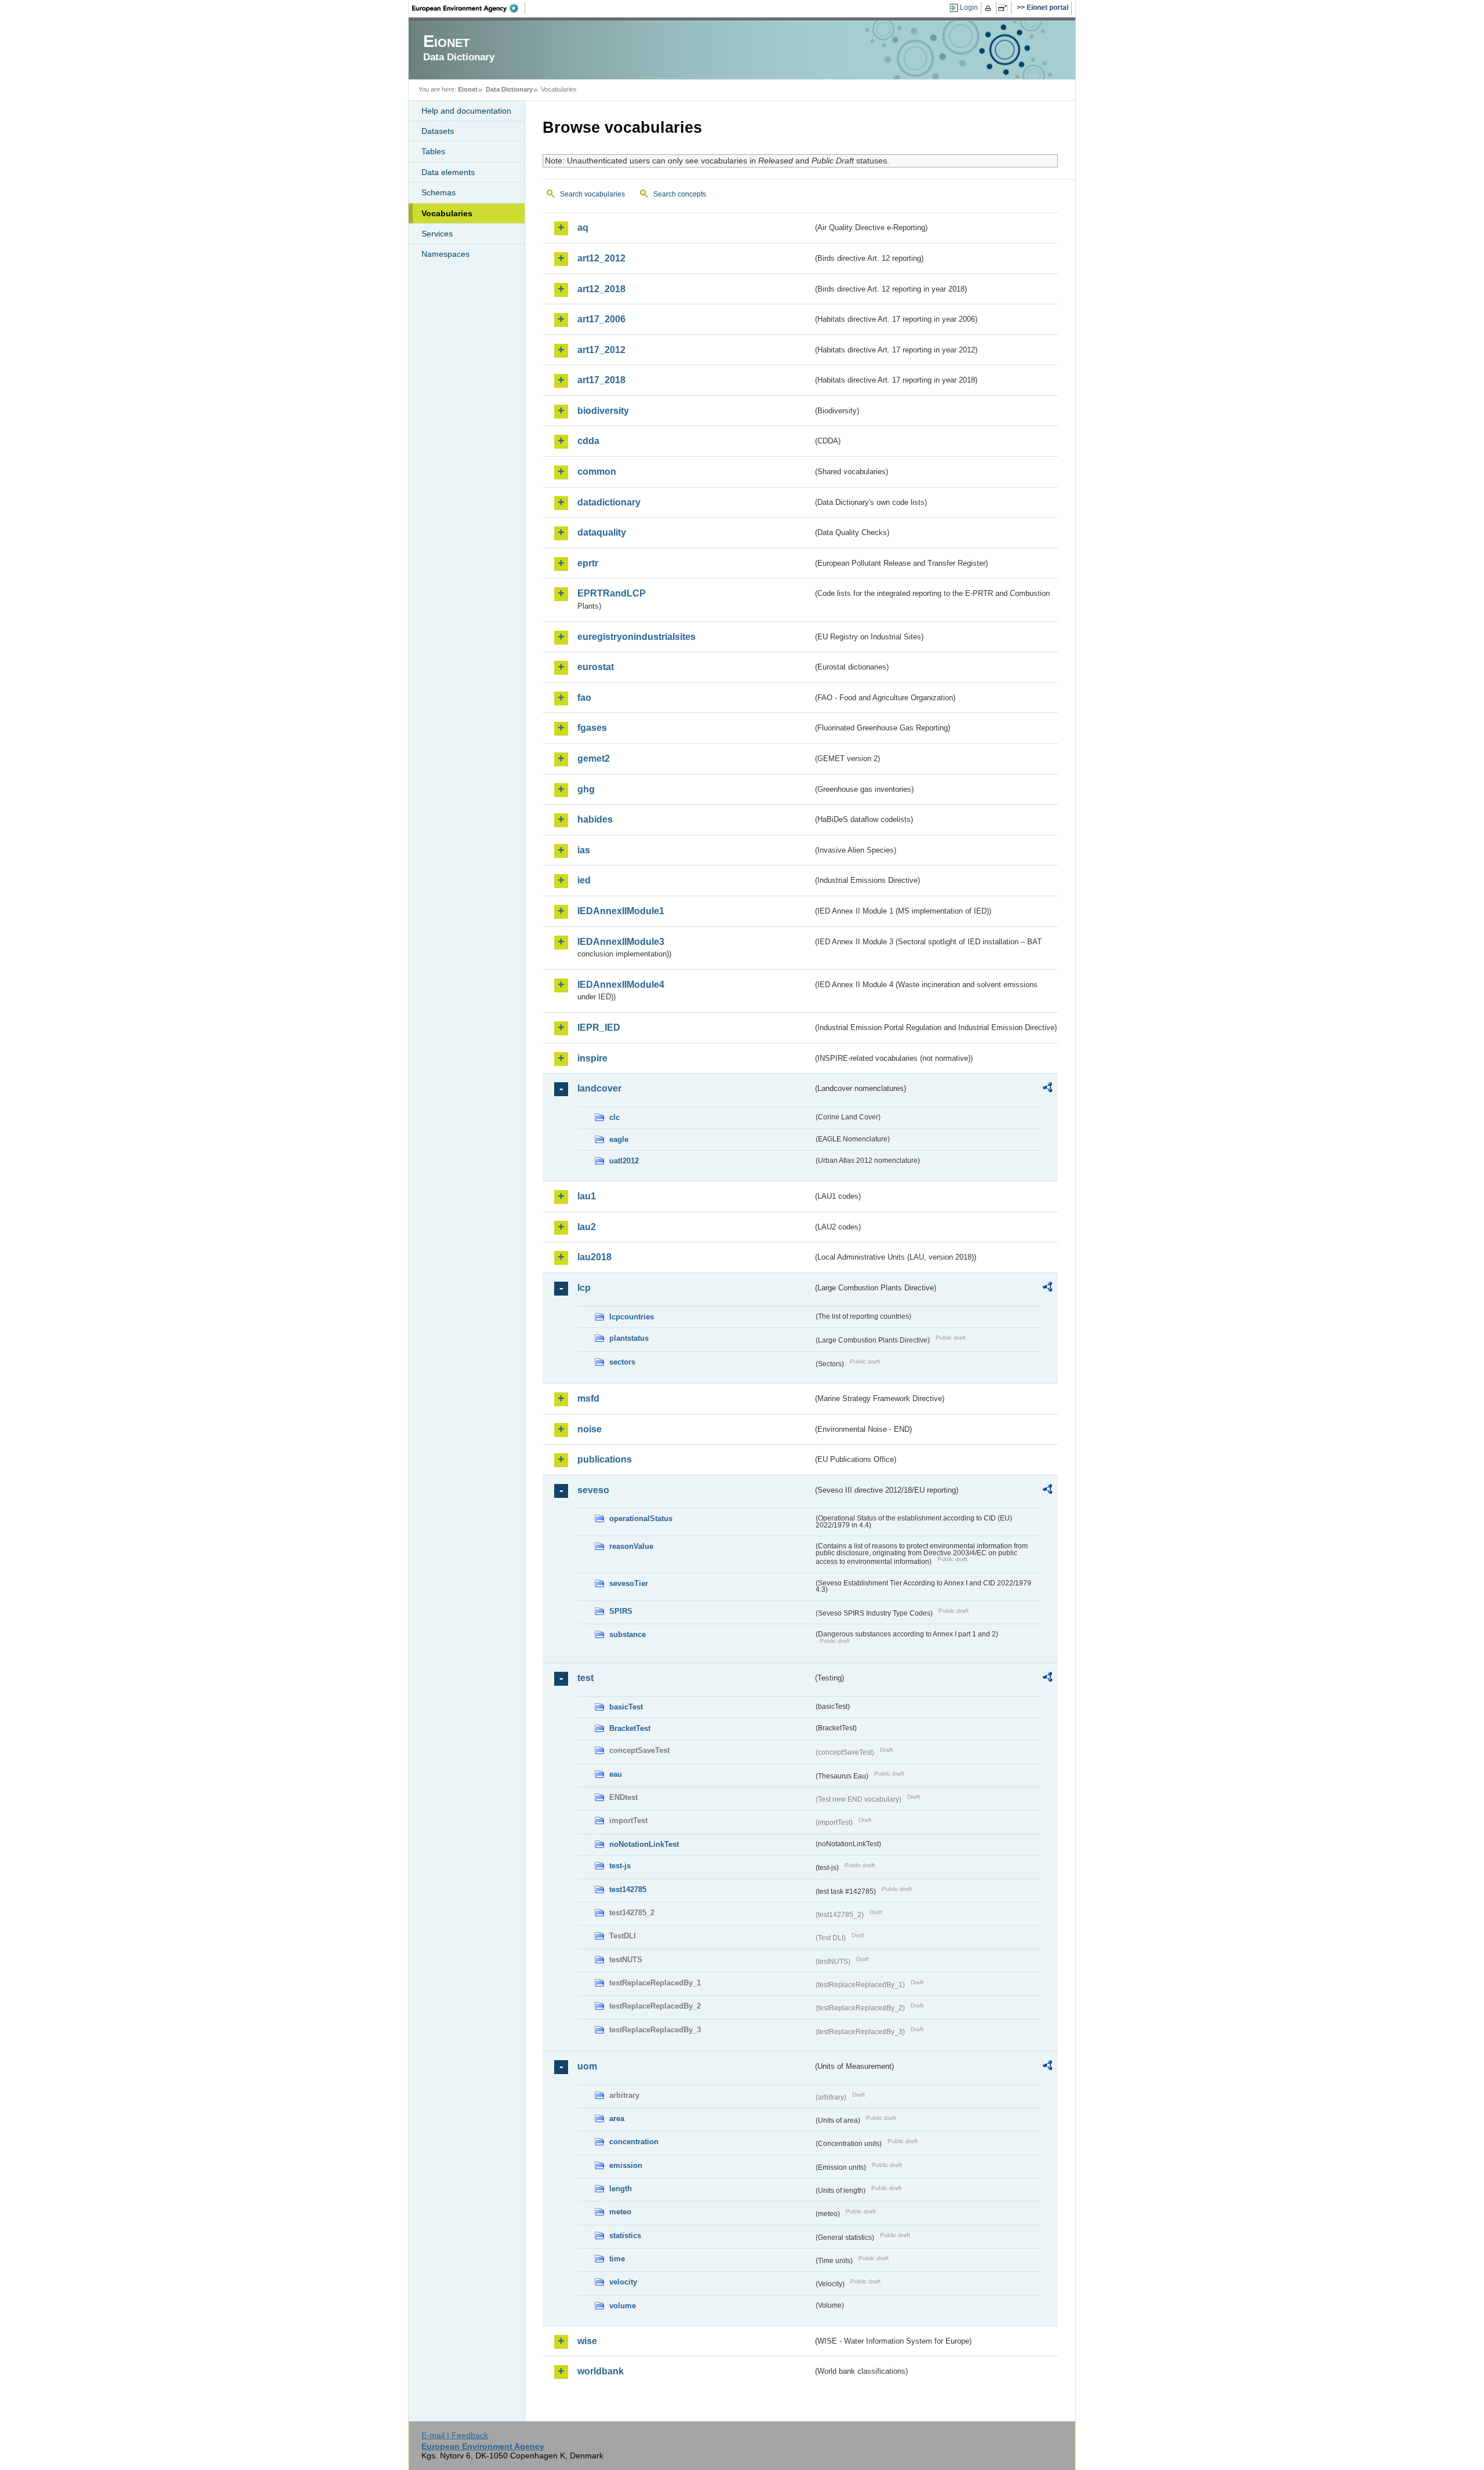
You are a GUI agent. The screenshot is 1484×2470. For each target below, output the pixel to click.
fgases (592, 728)
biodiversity (603, 411)
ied (584, 880)
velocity (623, 2282)
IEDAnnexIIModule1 (621, 911)
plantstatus (629, 1338)
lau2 (587, 1227)
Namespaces (445, 254)
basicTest (626, 1707)
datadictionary (609, 502)
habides (595, 819)
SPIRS (621, 1611)
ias (584, 850)
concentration (634, 2142)
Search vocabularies (592, 194)
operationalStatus (641, 1518)
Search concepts (680, 194)
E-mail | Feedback (455, 2435)
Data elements (448, 172)
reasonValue (631, 1546)
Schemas (439, 192)
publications (605, 1459)
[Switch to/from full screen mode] (1005, 8)
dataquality (602, 532)
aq (583, 228)
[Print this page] (990, 8)
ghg (586, 789)
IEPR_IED (599, 1027)
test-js (620, 1866)
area (617, 2118)
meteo (620, 2212)
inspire (592, 1058)
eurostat (596, 667)
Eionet (468, 89)
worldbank (601, 2371)
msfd (588, 1398)
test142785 (628, 1889)
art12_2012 (601, 258)
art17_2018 (601, 380)
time (617, 2259)
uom (587, 2066)
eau (616, 1774)
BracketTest (630, 1728)
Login (969, 8)
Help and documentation (466, 111)
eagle (619, 1139)
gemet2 (594, 759)
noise (590, 1429)
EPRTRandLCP (612, 593)
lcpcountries (632, 1317)
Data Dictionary (509, 89)
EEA (469, 8)
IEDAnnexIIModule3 (621, 942)
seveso (593, 1490)
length (621, 2189)
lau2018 (594, 1257)
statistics (625, 2236)
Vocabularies (447, 213)
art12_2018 (601, 289)
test (585, 1678)
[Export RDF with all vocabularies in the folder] (1047, 1089)
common (597, 472)
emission (626, 2165)
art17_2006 (601, 319)
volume (623, 2306)
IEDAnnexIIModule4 (621, 985)
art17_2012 (601, 350)
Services (437, 234)
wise (587, 2341)
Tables (433, 151)
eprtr (588, 563)
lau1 (587, 1196)
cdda (588, 441)
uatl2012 (624, 1161)
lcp (584, 1288)
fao (584, 698)
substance (628, 1634)
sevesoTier (629, 1583)
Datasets (438, 131)
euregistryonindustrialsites (636, 637)
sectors (622, 1362)
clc (614, 1117)
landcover (599, 1088)
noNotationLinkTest (644, 1844)
